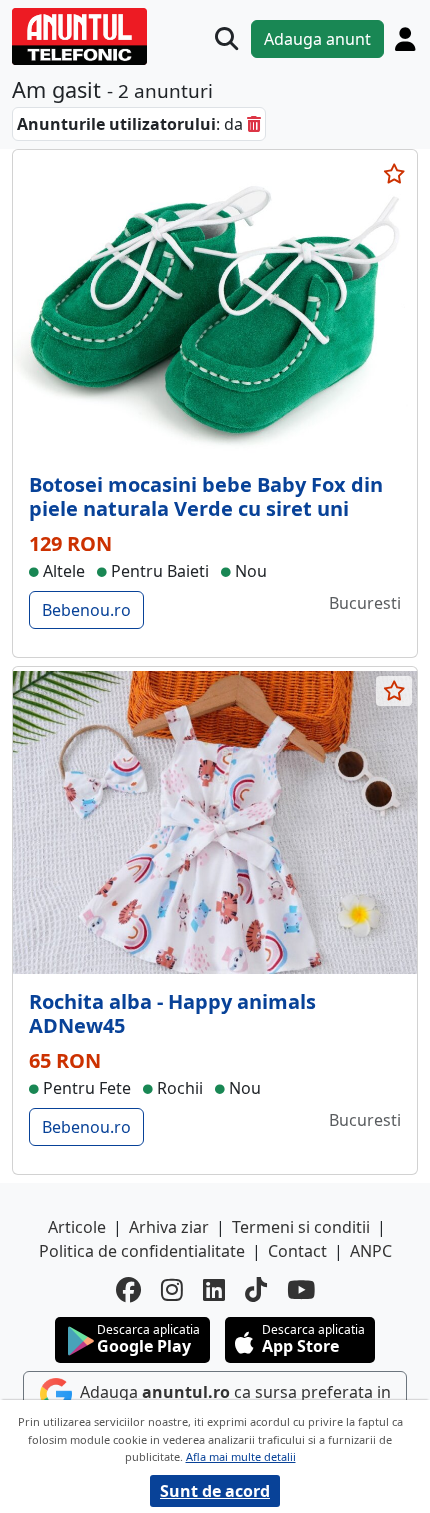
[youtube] (301, 1290)
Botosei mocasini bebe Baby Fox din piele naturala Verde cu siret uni (206, 496)
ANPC (371, 1251)
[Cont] (405, 39)
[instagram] (172, 1290)
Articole (77, 1227)
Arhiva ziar (169, 1227)
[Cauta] (226, 38)
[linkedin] (214, 1290)
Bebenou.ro (86, 610)
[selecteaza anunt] (394, 174)
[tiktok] (256, 1290)
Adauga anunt (317, 39)
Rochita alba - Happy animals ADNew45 (172, 1013)
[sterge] (254, 124)
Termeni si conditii (301, 1227)
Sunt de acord (215, 1491)
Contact (297, 1251)
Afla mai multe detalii (241, 1456)
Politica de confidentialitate (142, 1251)
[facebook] (128, 1290)
